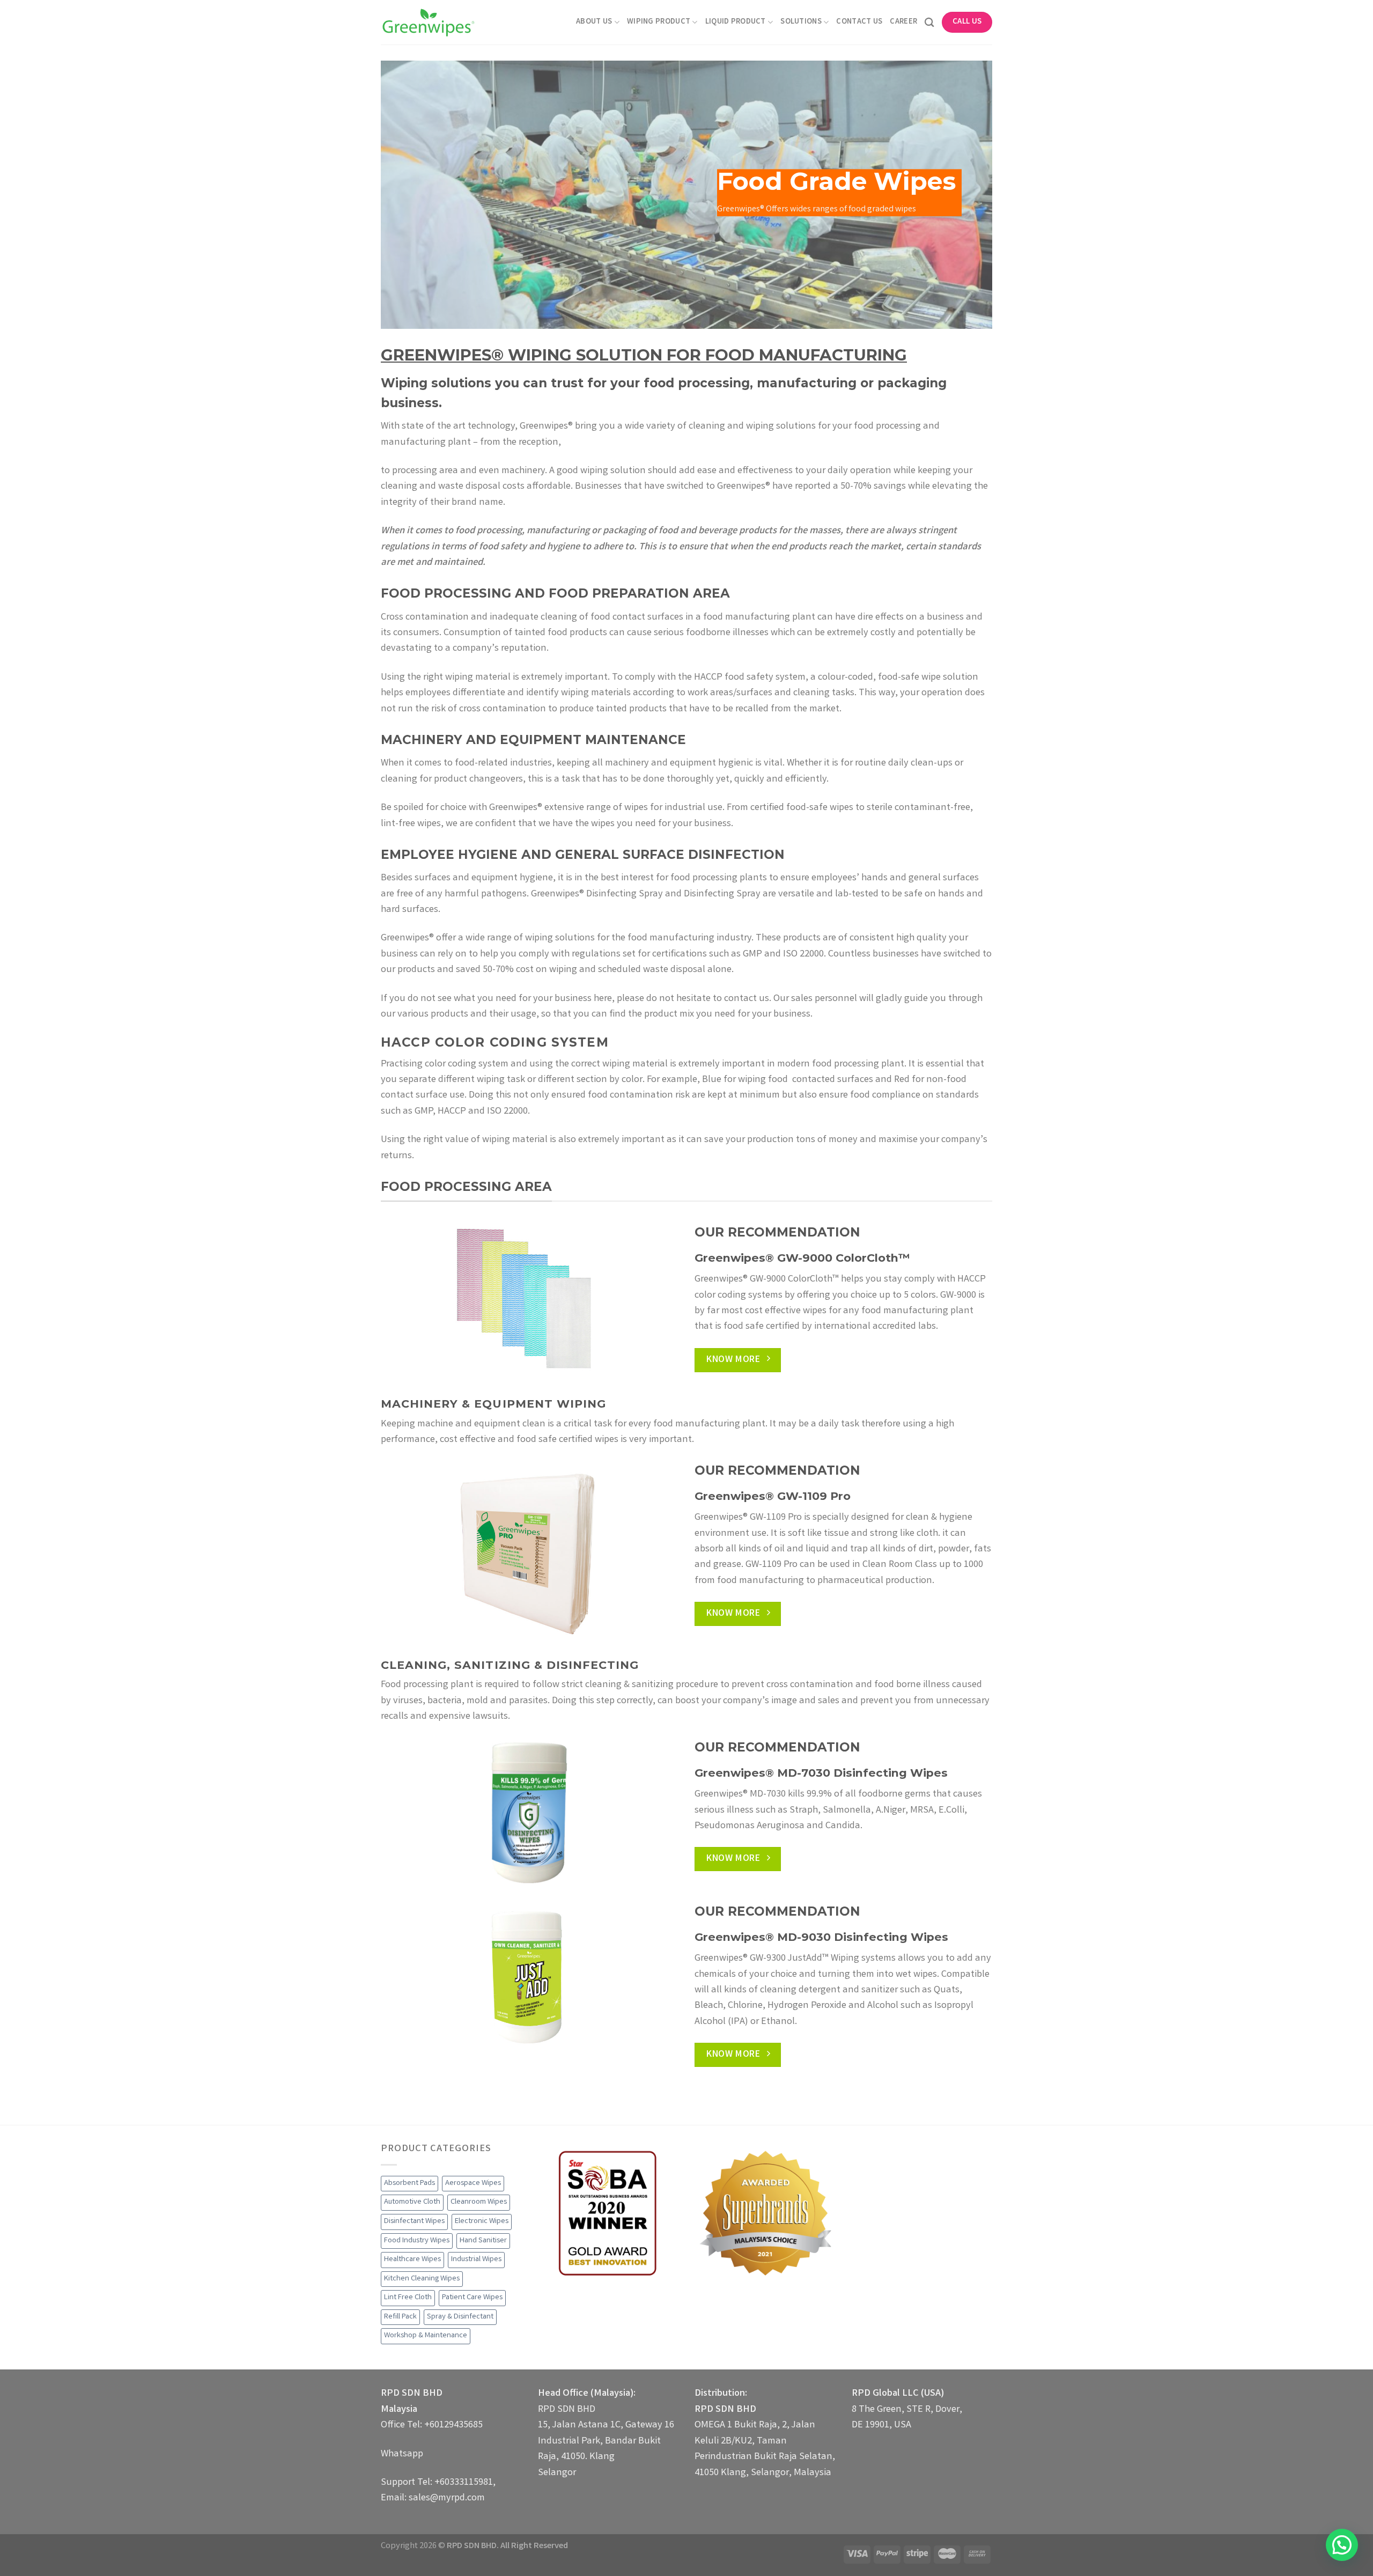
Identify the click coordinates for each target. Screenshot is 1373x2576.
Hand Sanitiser (483, 2241)
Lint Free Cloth (408, 2298)
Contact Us (859, 22)
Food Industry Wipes (417, 2241)
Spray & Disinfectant (460, 2317)
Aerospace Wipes (473, 2183)
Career (903, 22)
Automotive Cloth (412, 2202)
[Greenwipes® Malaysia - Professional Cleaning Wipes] (428, 22)
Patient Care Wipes (472, 2298)
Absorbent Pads (409, 2183)
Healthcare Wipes (412, 2259)
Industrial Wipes (476, 2259)
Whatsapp (402, 2454)
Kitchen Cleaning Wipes (422, 2279)
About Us (594, 22)
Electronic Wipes (482, 2221)
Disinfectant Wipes (414, 2221)
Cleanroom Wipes (479, 2202)
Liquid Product (736, 22)
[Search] (929, 22)
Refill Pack (400, 2317)
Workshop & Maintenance (426, 2336)
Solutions (801, 22)
